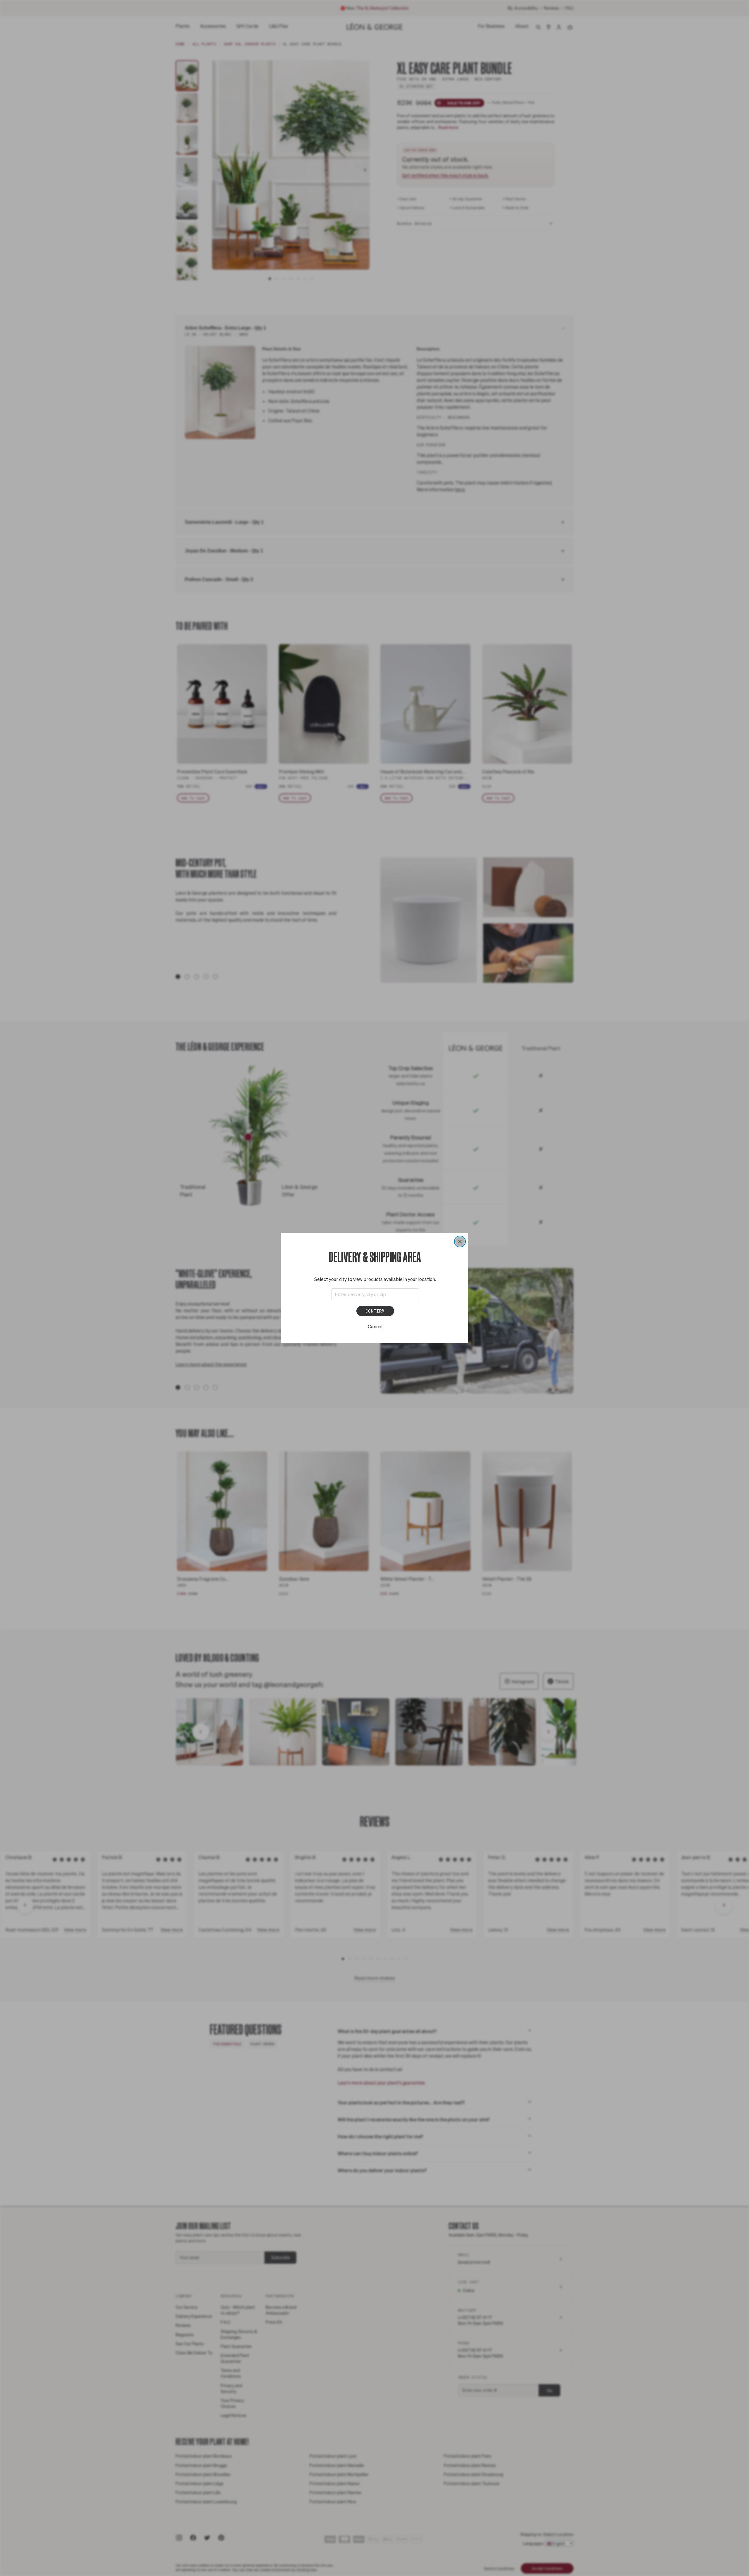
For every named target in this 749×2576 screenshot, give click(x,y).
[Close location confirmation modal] (460, 1242)
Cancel (375, 1326)
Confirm (375, 1311)
